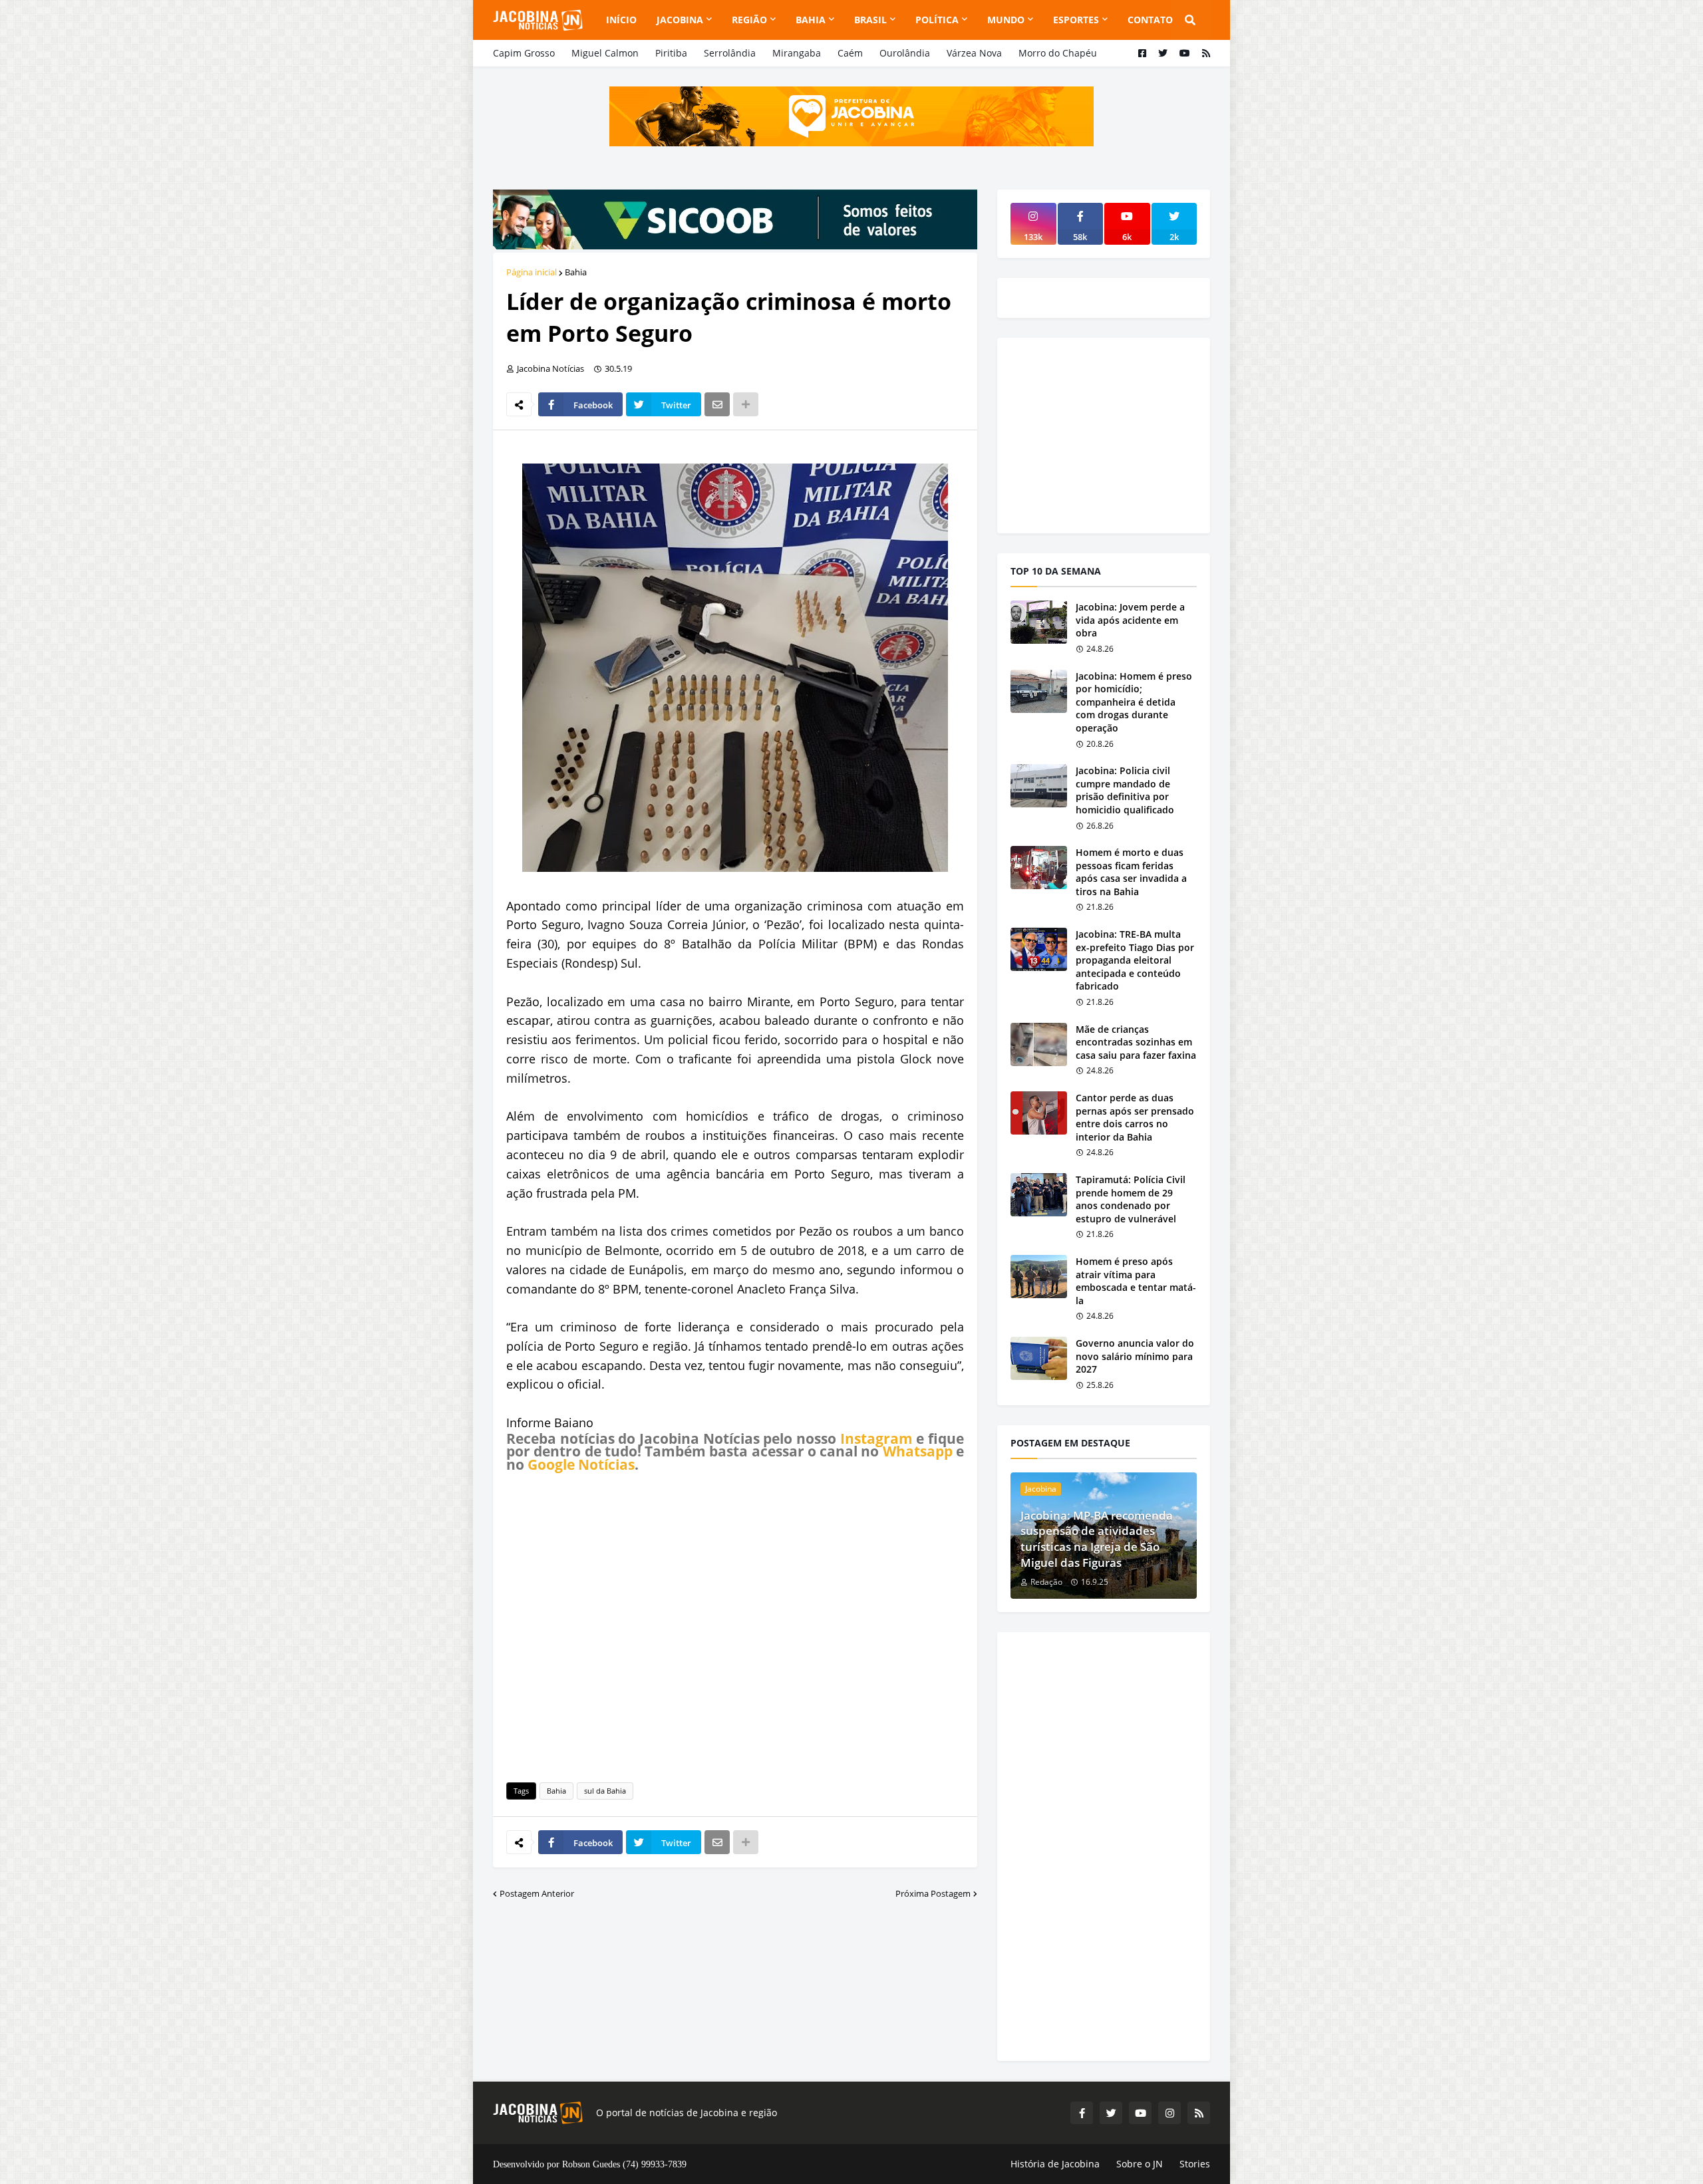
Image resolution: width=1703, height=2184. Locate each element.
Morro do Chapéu (1058, 53)
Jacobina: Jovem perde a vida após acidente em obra (1130, 620)
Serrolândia (730, 53)
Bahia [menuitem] (811, 20)
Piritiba (671, 53)
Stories (1195, 2164)
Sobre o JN (1140, 2164)
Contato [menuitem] (1150, 20)
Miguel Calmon (605, 53)
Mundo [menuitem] (1006, 20)
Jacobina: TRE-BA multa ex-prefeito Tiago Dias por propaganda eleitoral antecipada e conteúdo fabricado (1135, 960)
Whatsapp (918, 1451)
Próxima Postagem (933, 1893)
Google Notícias (581, 1464)
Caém (850, 53)
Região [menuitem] (749, 20)
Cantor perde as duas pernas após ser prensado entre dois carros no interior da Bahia (1135, 1117)
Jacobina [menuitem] (680, 20)
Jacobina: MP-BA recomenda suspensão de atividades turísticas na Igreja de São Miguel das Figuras (1097, 1539)
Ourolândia (905, 53)
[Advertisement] (735, 1625)
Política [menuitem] (937, 20)
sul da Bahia (605, 1791)
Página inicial (532, 272)
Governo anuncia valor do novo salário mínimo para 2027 (1135, 1356)
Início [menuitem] (621, 20)
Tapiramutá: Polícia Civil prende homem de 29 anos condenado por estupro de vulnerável (1131, 1199)
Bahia (576, 272)
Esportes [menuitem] (1076, 20)
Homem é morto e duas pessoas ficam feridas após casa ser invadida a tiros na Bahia (1131, 872)
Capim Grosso (524, 53)
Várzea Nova (974, 53)
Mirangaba (797, 53)
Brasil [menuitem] (870, 20)
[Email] (717, 404)
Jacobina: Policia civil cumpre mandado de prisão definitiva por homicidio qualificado (1125, 790)
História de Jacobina (1055, 2164)
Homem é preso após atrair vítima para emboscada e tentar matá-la (1136, 1281)
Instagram (876, 1438)
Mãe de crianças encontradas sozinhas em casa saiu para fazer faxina (1136, 1042)
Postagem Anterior (537, 1893)
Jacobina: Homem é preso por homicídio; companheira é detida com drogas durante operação (1134, 702)
